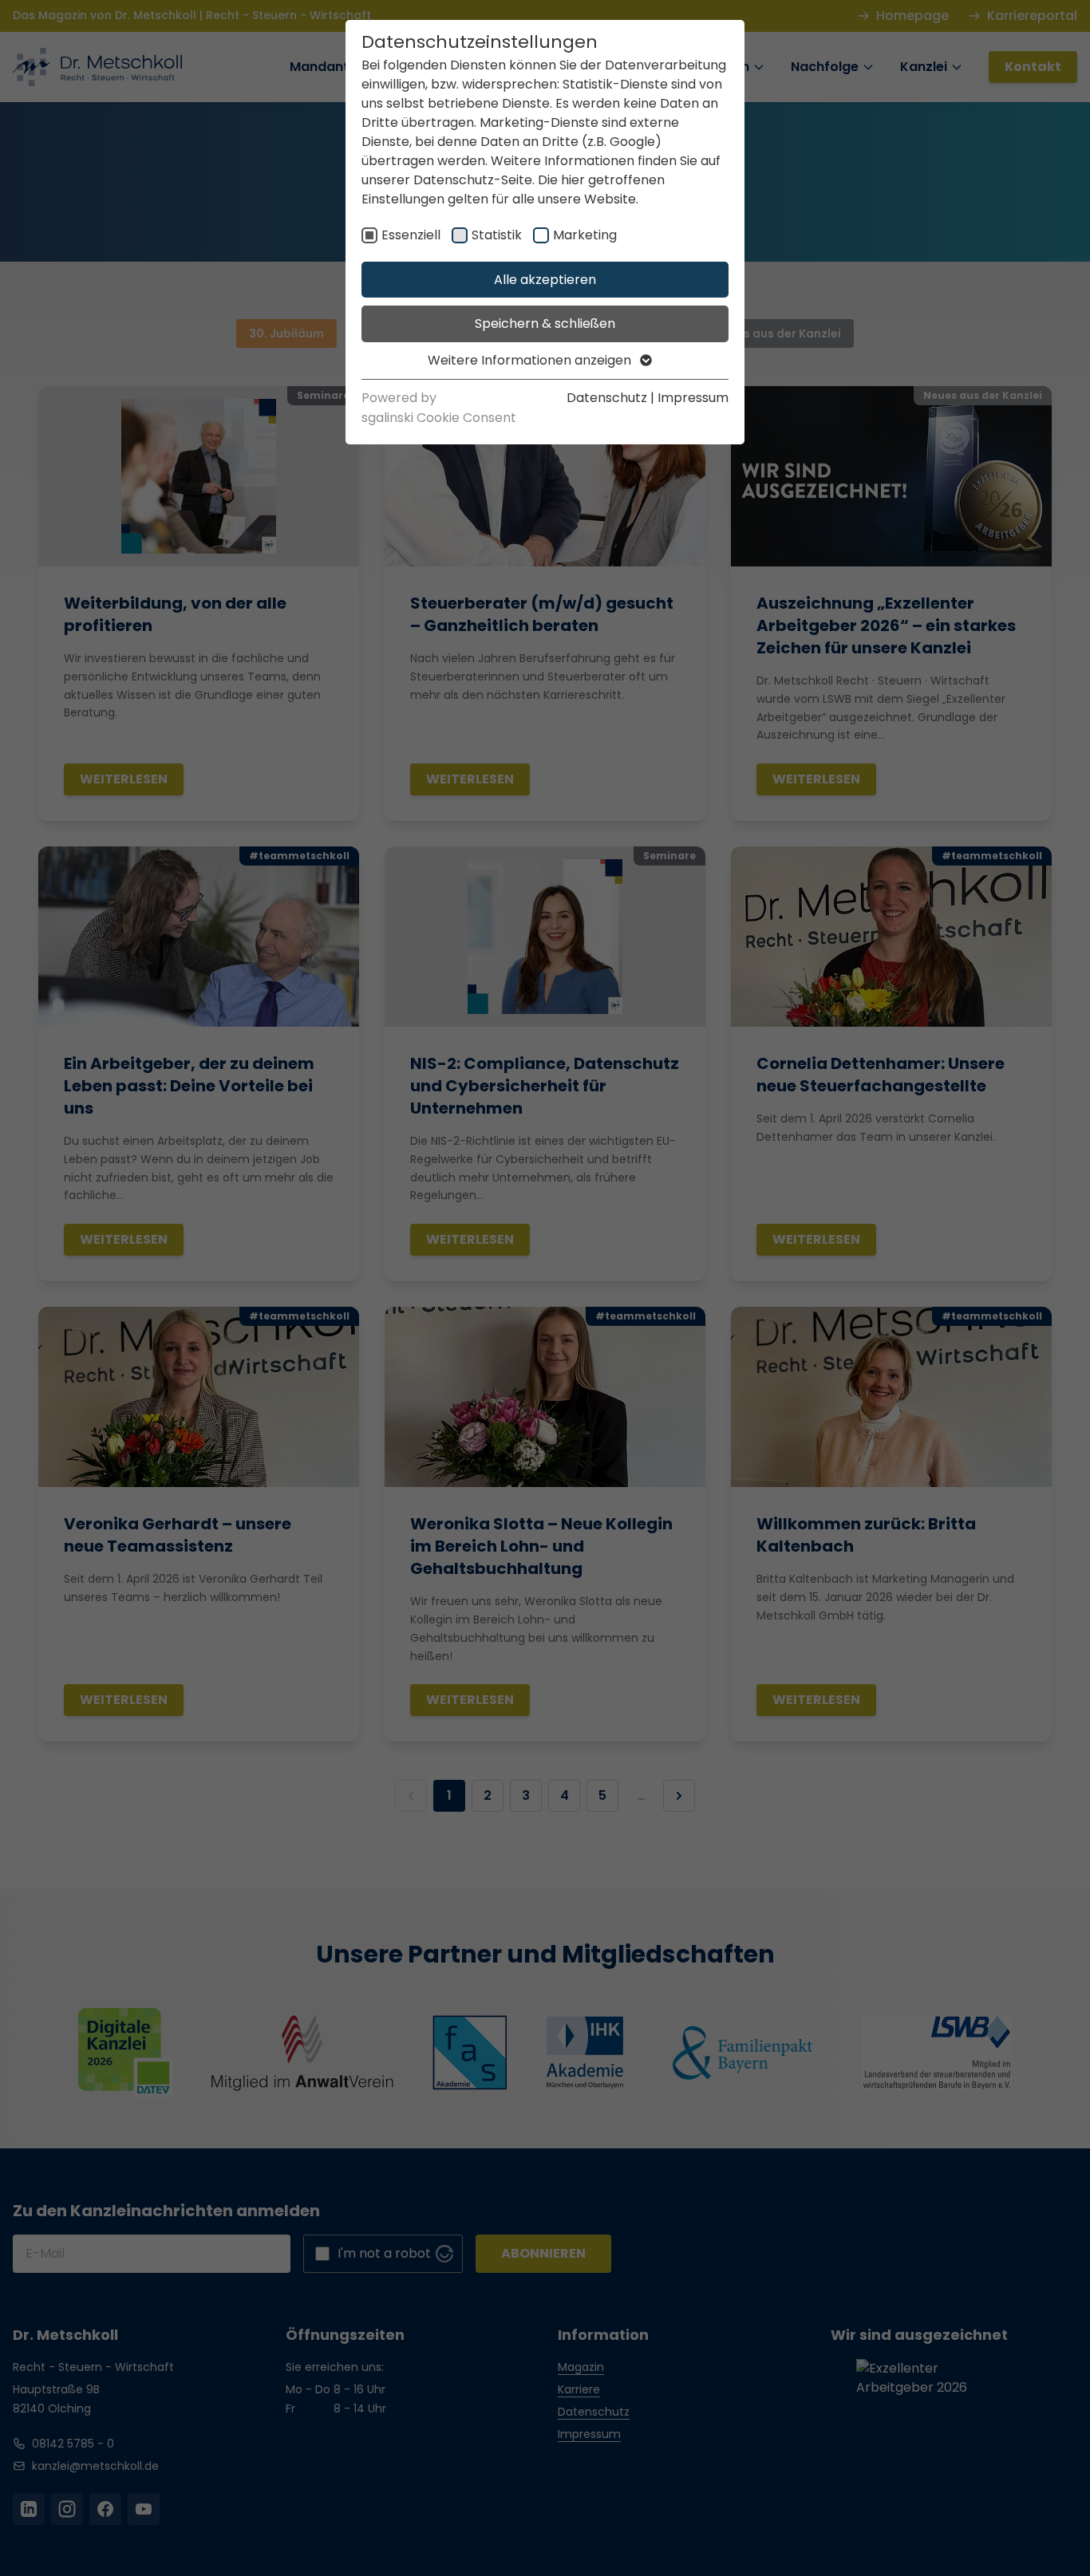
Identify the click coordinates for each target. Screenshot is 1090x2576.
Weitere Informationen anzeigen (531, 360)
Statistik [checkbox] (497, 235)
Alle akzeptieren (545, 280)
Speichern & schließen (545, 323)
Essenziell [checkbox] (411, 235)
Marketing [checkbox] (585, 235)
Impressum (693, 398)
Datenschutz (607, 398)
